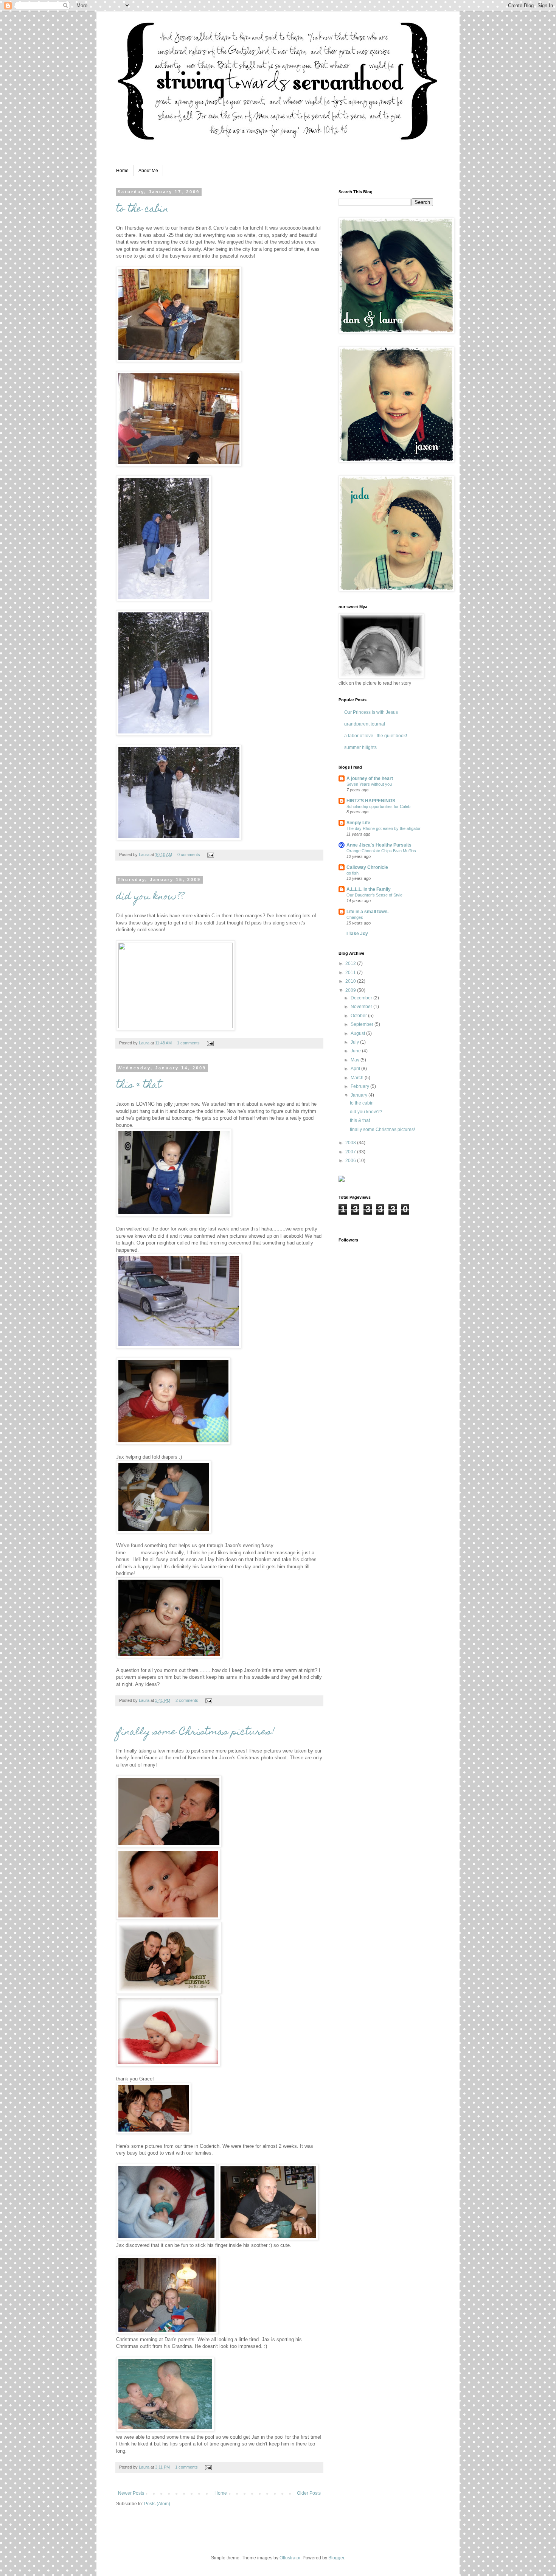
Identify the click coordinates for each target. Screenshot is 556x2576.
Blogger (336, 2558)
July (355, 1042)
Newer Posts (131, 2493)
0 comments (189, 855)
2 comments (187, 1700)
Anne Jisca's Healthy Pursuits (379, 845)
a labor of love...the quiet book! (376, 736)
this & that (139, 1086)
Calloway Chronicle (367, 867)
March (358, 1078)
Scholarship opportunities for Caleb (378, 806)
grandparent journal (365, 724)
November (362, 1007)
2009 (351, 990)
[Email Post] (210, 855)
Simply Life (358, 823)
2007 (351, 1152)
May (356, 1060)
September (363, 1024)
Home (122, 171)
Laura (145, 855)
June (356, 1051)
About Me (148, 171)
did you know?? (150, 897)
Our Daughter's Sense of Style (374, 895)
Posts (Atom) (157, 2504)
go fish (353, 873)
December (362, 998)
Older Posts (309, 2493)
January (360, 1095)
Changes (355, 917)
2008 (351, 1143)
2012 (351, 963)
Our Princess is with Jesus (371, 712)
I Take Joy (357, 934)
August (358, 1033)
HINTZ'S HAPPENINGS (371, 801)
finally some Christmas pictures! (195, 1732)
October (359, 1016)
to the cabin (142, 210)
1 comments (188, 1043)
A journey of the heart (370, 778)
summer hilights (360, 747)
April (356, 1069)
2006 (351, 1161)
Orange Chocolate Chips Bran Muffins (381, 851)
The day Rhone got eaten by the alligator (384, 828)
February (360, 1086)
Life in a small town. (367, 912)
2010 (351, 981)
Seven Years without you (369, 784)
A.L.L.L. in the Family (369, 889)
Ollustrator (290, 2558)
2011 (351, 973)
